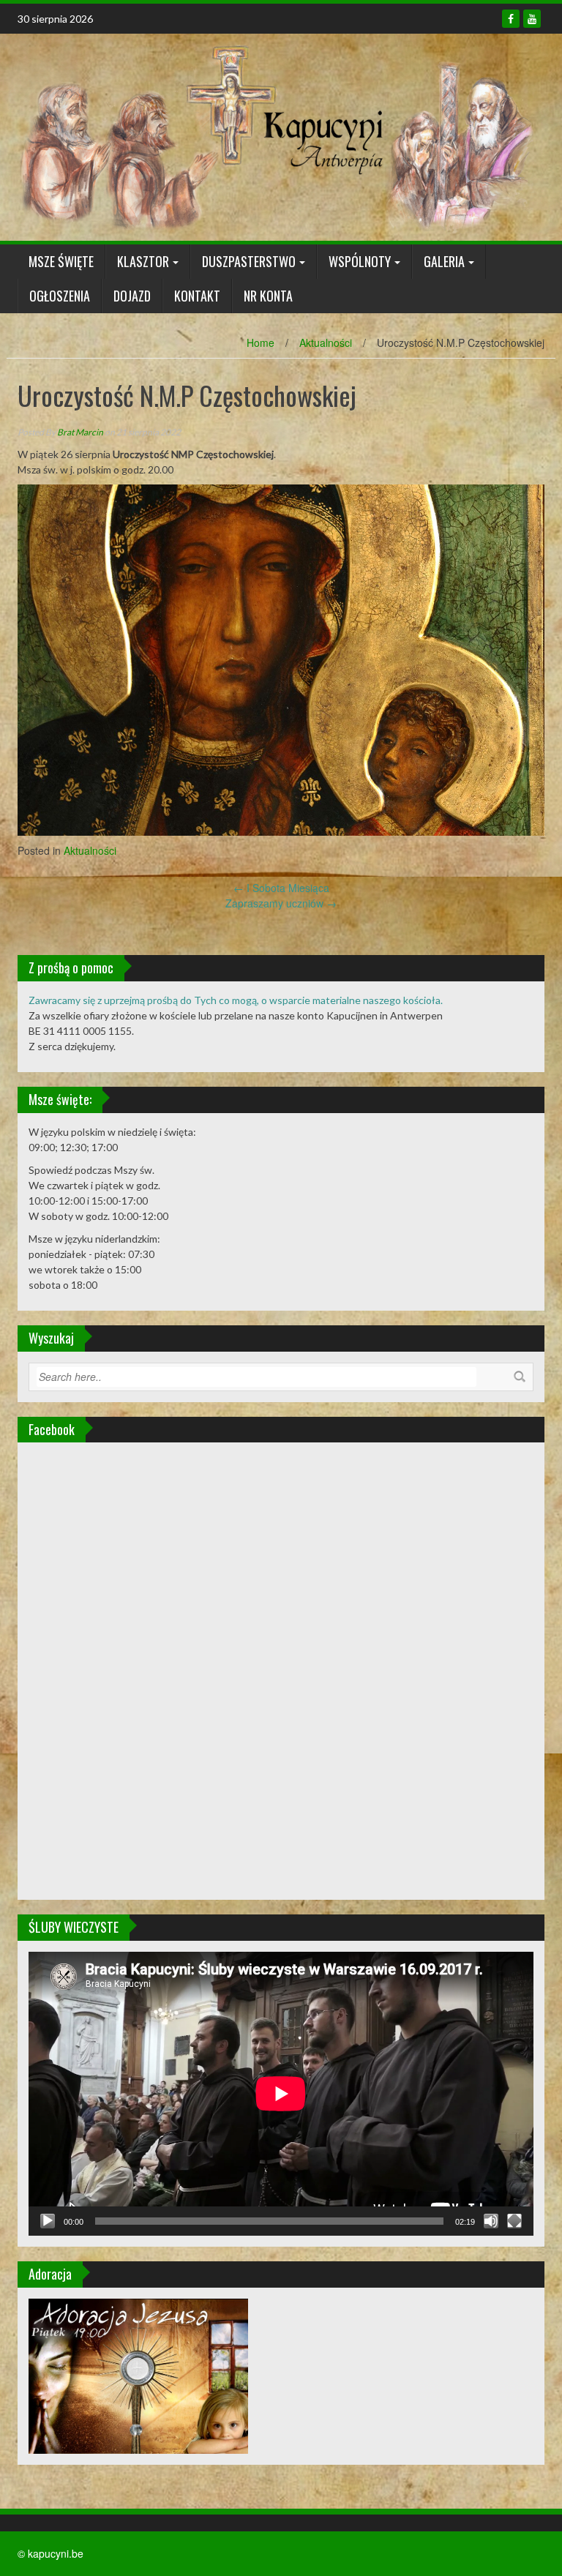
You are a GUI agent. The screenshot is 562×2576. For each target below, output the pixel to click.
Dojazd (132, 296)
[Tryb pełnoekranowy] (514, 2221)
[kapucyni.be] (276, 135)
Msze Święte (61, 261)
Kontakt (197, 296)
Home (261, 342)
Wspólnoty (360, 261)
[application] (281, 2094)
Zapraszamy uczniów (281, 903)
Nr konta (268, 296)
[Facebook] (511, 19)
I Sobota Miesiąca (281, 888)
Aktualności (326, 342)
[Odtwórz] (48, 2221)
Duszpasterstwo (249, 261)
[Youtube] (532, 19)
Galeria (444, 261)
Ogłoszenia (60, 296)
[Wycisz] (491, 2221)
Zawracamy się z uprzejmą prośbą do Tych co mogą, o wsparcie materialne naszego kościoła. (236, 1000)
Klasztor (143, 261)
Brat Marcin (80, 432)
